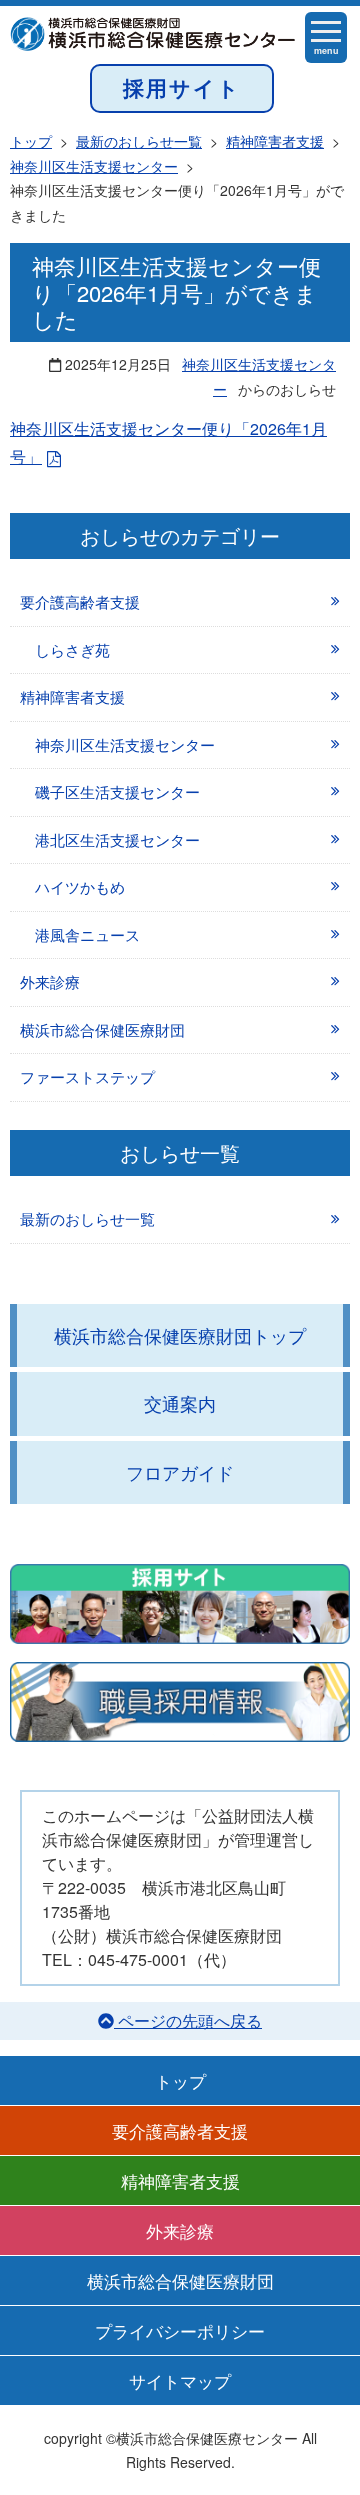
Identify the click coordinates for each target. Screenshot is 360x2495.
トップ (180, 2080)
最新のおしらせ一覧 (87, 1218)
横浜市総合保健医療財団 (102, 1029)
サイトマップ (180, 2380)
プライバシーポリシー (180, 2330)
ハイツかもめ (80, 886)
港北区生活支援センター (117, 839)
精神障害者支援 (72, 696)
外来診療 (50, 981)
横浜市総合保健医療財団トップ (180, 1335)
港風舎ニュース (87, 934)
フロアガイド (180, 1472)
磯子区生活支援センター (117, 791)
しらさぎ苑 (72, 649)
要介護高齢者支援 (80, 601)
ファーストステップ (87, 1076)
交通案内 (180, 1403)
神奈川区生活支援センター (125, 744)
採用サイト (182, 87)
